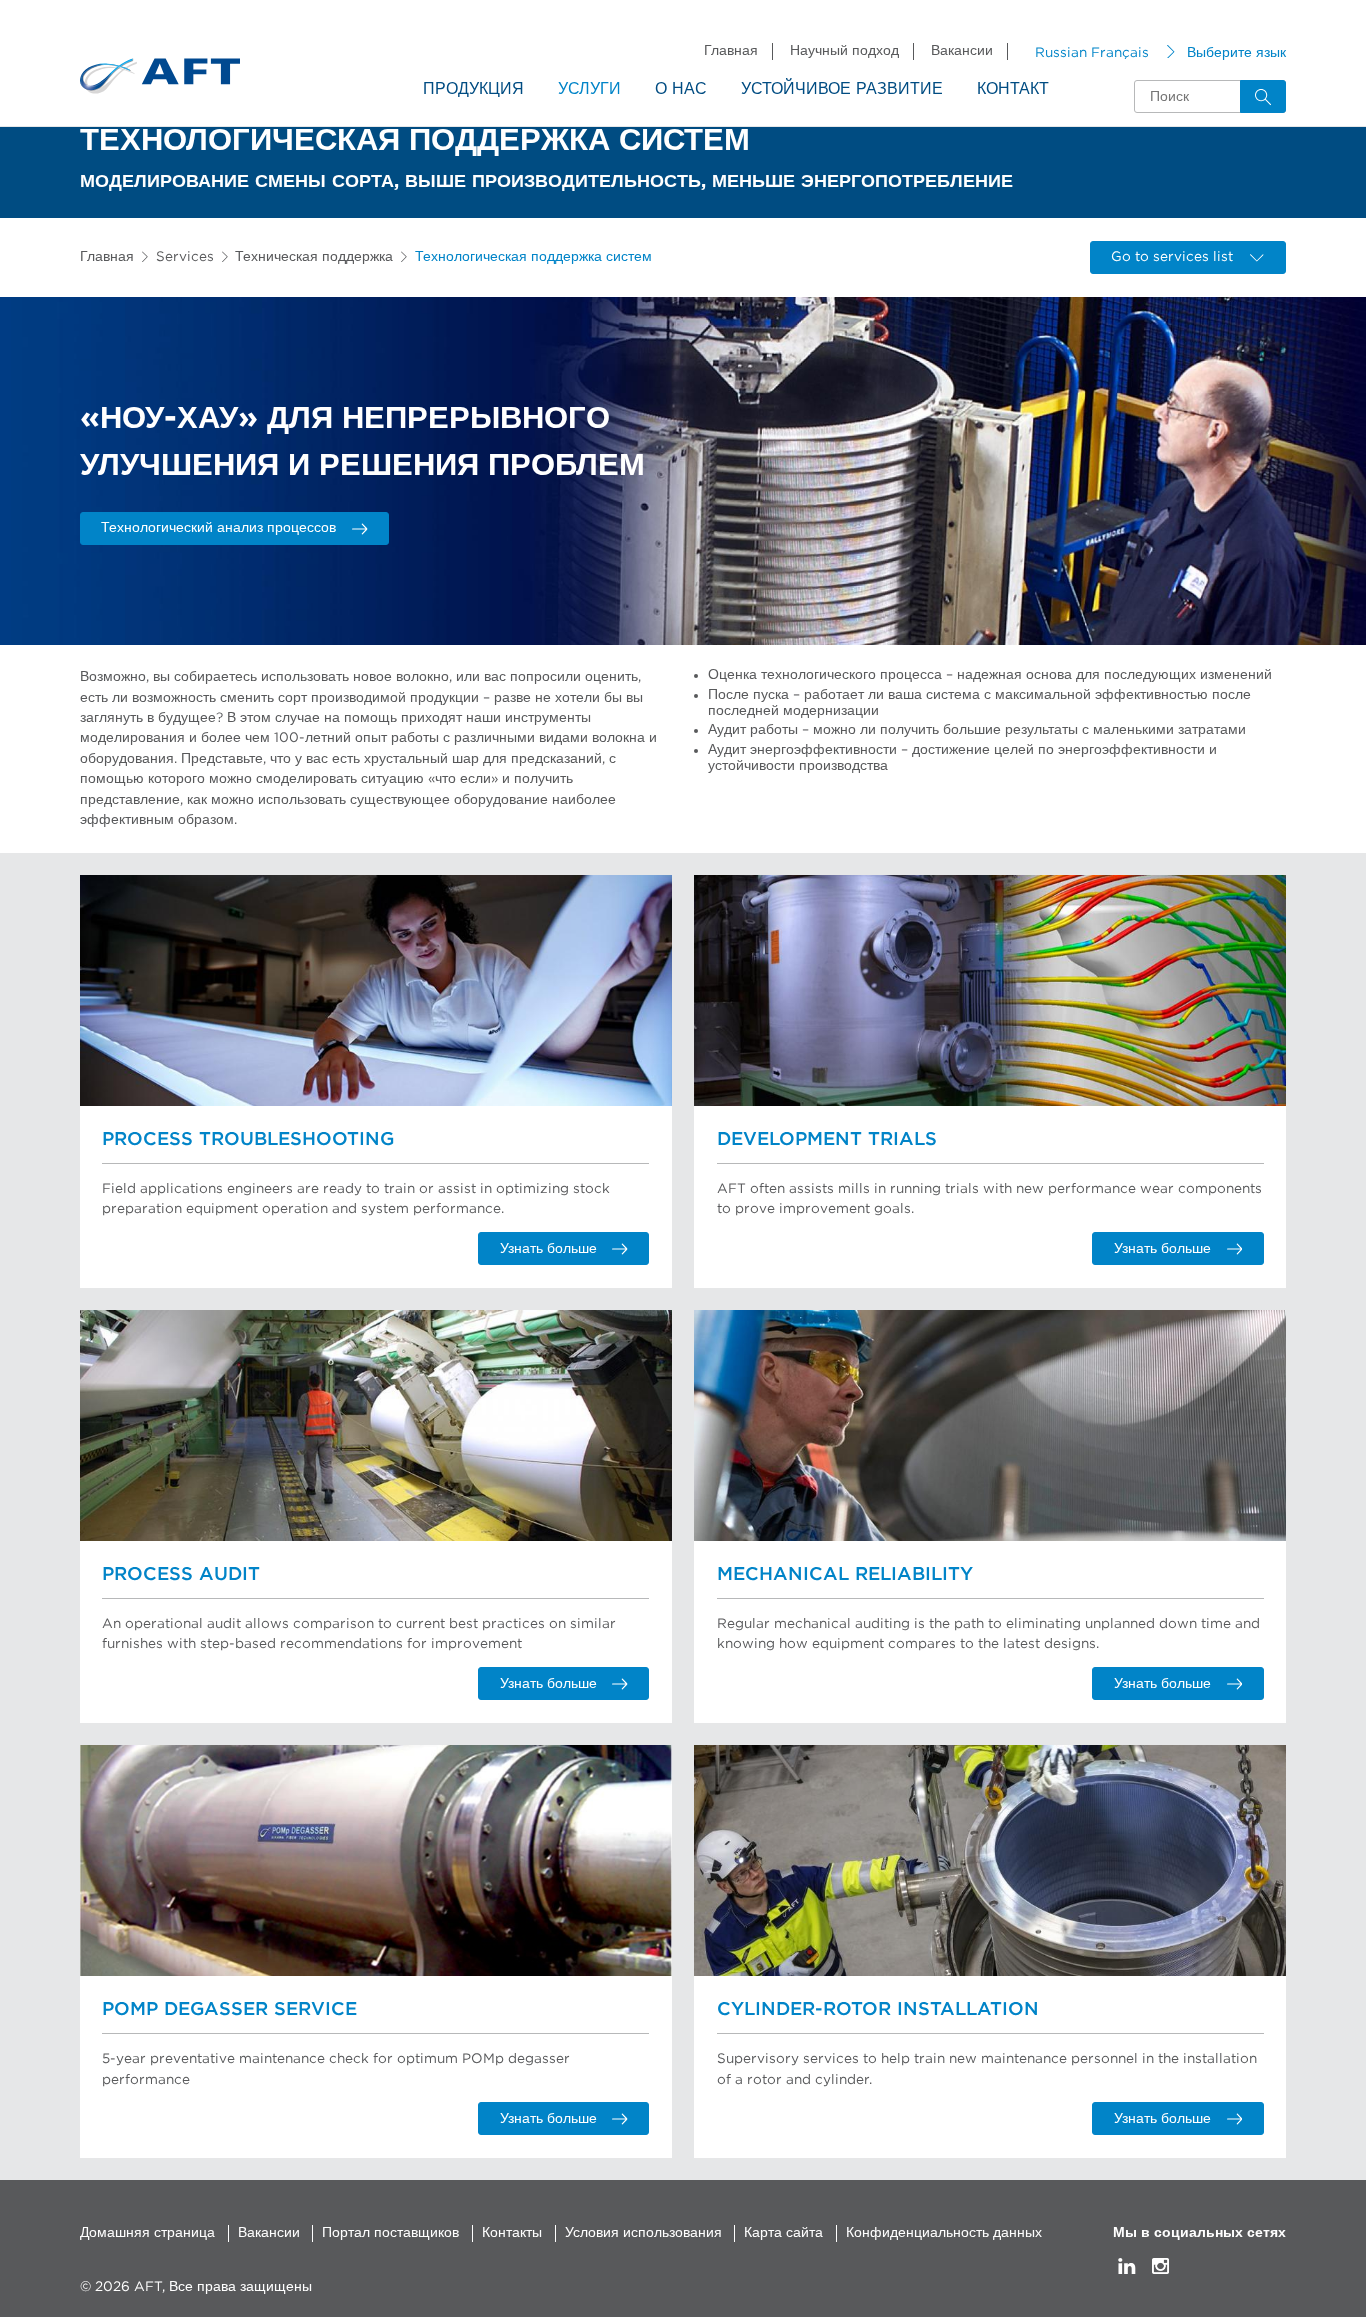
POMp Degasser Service (229, 2009)
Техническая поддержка (314, 257)
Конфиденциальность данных (944, 2233)
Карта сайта (783, 2233)
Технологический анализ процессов (218, 528)
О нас (681, 89)
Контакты (512, 2233)
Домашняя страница (147, 2233)
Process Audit (181, 1574)
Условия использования (643, 2233)
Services (185, 257)
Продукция (473, 89)
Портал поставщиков (390, 2233)
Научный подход (844, 51)
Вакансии (962, 51)
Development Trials (827, 1139)
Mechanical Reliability (845, 1574)
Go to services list (1172, 257)
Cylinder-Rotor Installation (878, 2009)
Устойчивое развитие (842, 89)
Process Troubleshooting (248, 1139)
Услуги (589, 89)
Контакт (1013, 89)
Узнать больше (548, 1249)
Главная (731, 51)
